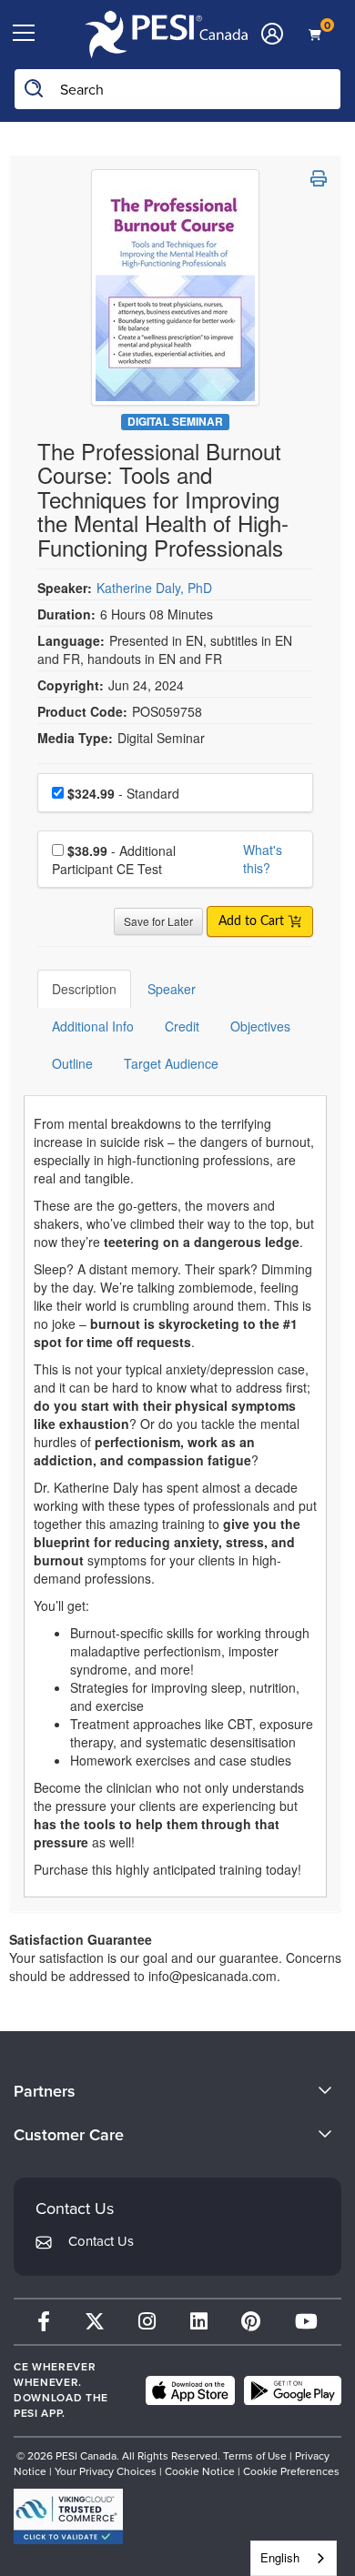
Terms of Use (255, 2456)
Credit (182, 1026)
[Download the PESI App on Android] (293, 2390)
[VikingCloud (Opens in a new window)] (68, 2516)
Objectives (260, 1026)
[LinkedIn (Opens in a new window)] (199, 2322)
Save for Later (158, 921)
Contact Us (101, 2241)
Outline (72, 1063)
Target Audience (171, 1063)
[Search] (35, 89)
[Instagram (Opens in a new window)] (147, 2322)
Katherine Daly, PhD (154, 588)
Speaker (172, 989)
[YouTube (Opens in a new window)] (306, 2322)
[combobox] (294, 2558)
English (280, 2557)
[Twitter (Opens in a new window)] (95, 2322)
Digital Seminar (175, 422)
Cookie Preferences (291, 2471)
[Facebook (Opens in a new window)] (44, 2322)
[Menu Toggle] (24, 34)
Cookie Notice (200, 2471)
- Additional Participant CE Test (114, 860)
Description (84, 989)
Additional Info (93, 1026)
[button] (319, 178)
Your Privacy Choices (106, 2471)
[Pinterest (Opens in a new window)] (251, 2322)
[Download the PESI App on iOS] (190, 2390)
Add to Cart (253, 921)
